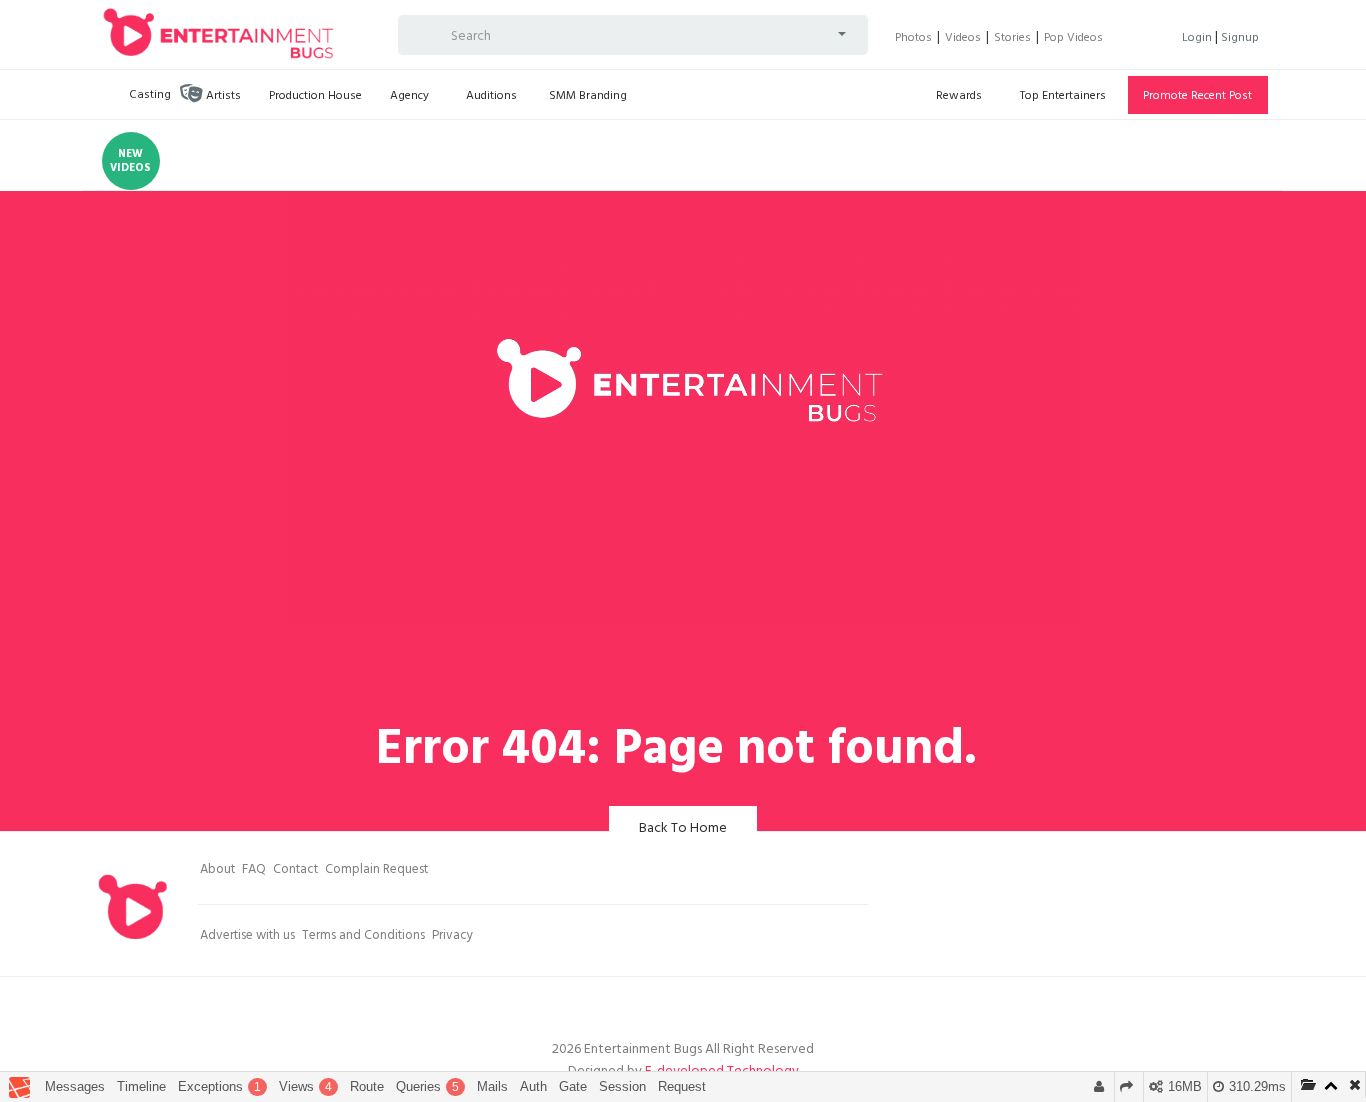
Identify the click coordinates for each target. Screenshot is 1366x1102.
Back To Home (683, 829)
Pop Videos (1073, 39)
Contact (295, 871)
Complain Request (376, 871)
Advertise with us (247, 937)
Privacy (452, 937)
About (217, 871)
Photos (913, 39)
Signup (1240, 39)
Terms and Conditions (363, 937)
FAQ (254, 871)
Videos (963, 39)
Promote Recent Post (1197, 97)
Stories (1012, 39)
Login (1198, 39)
